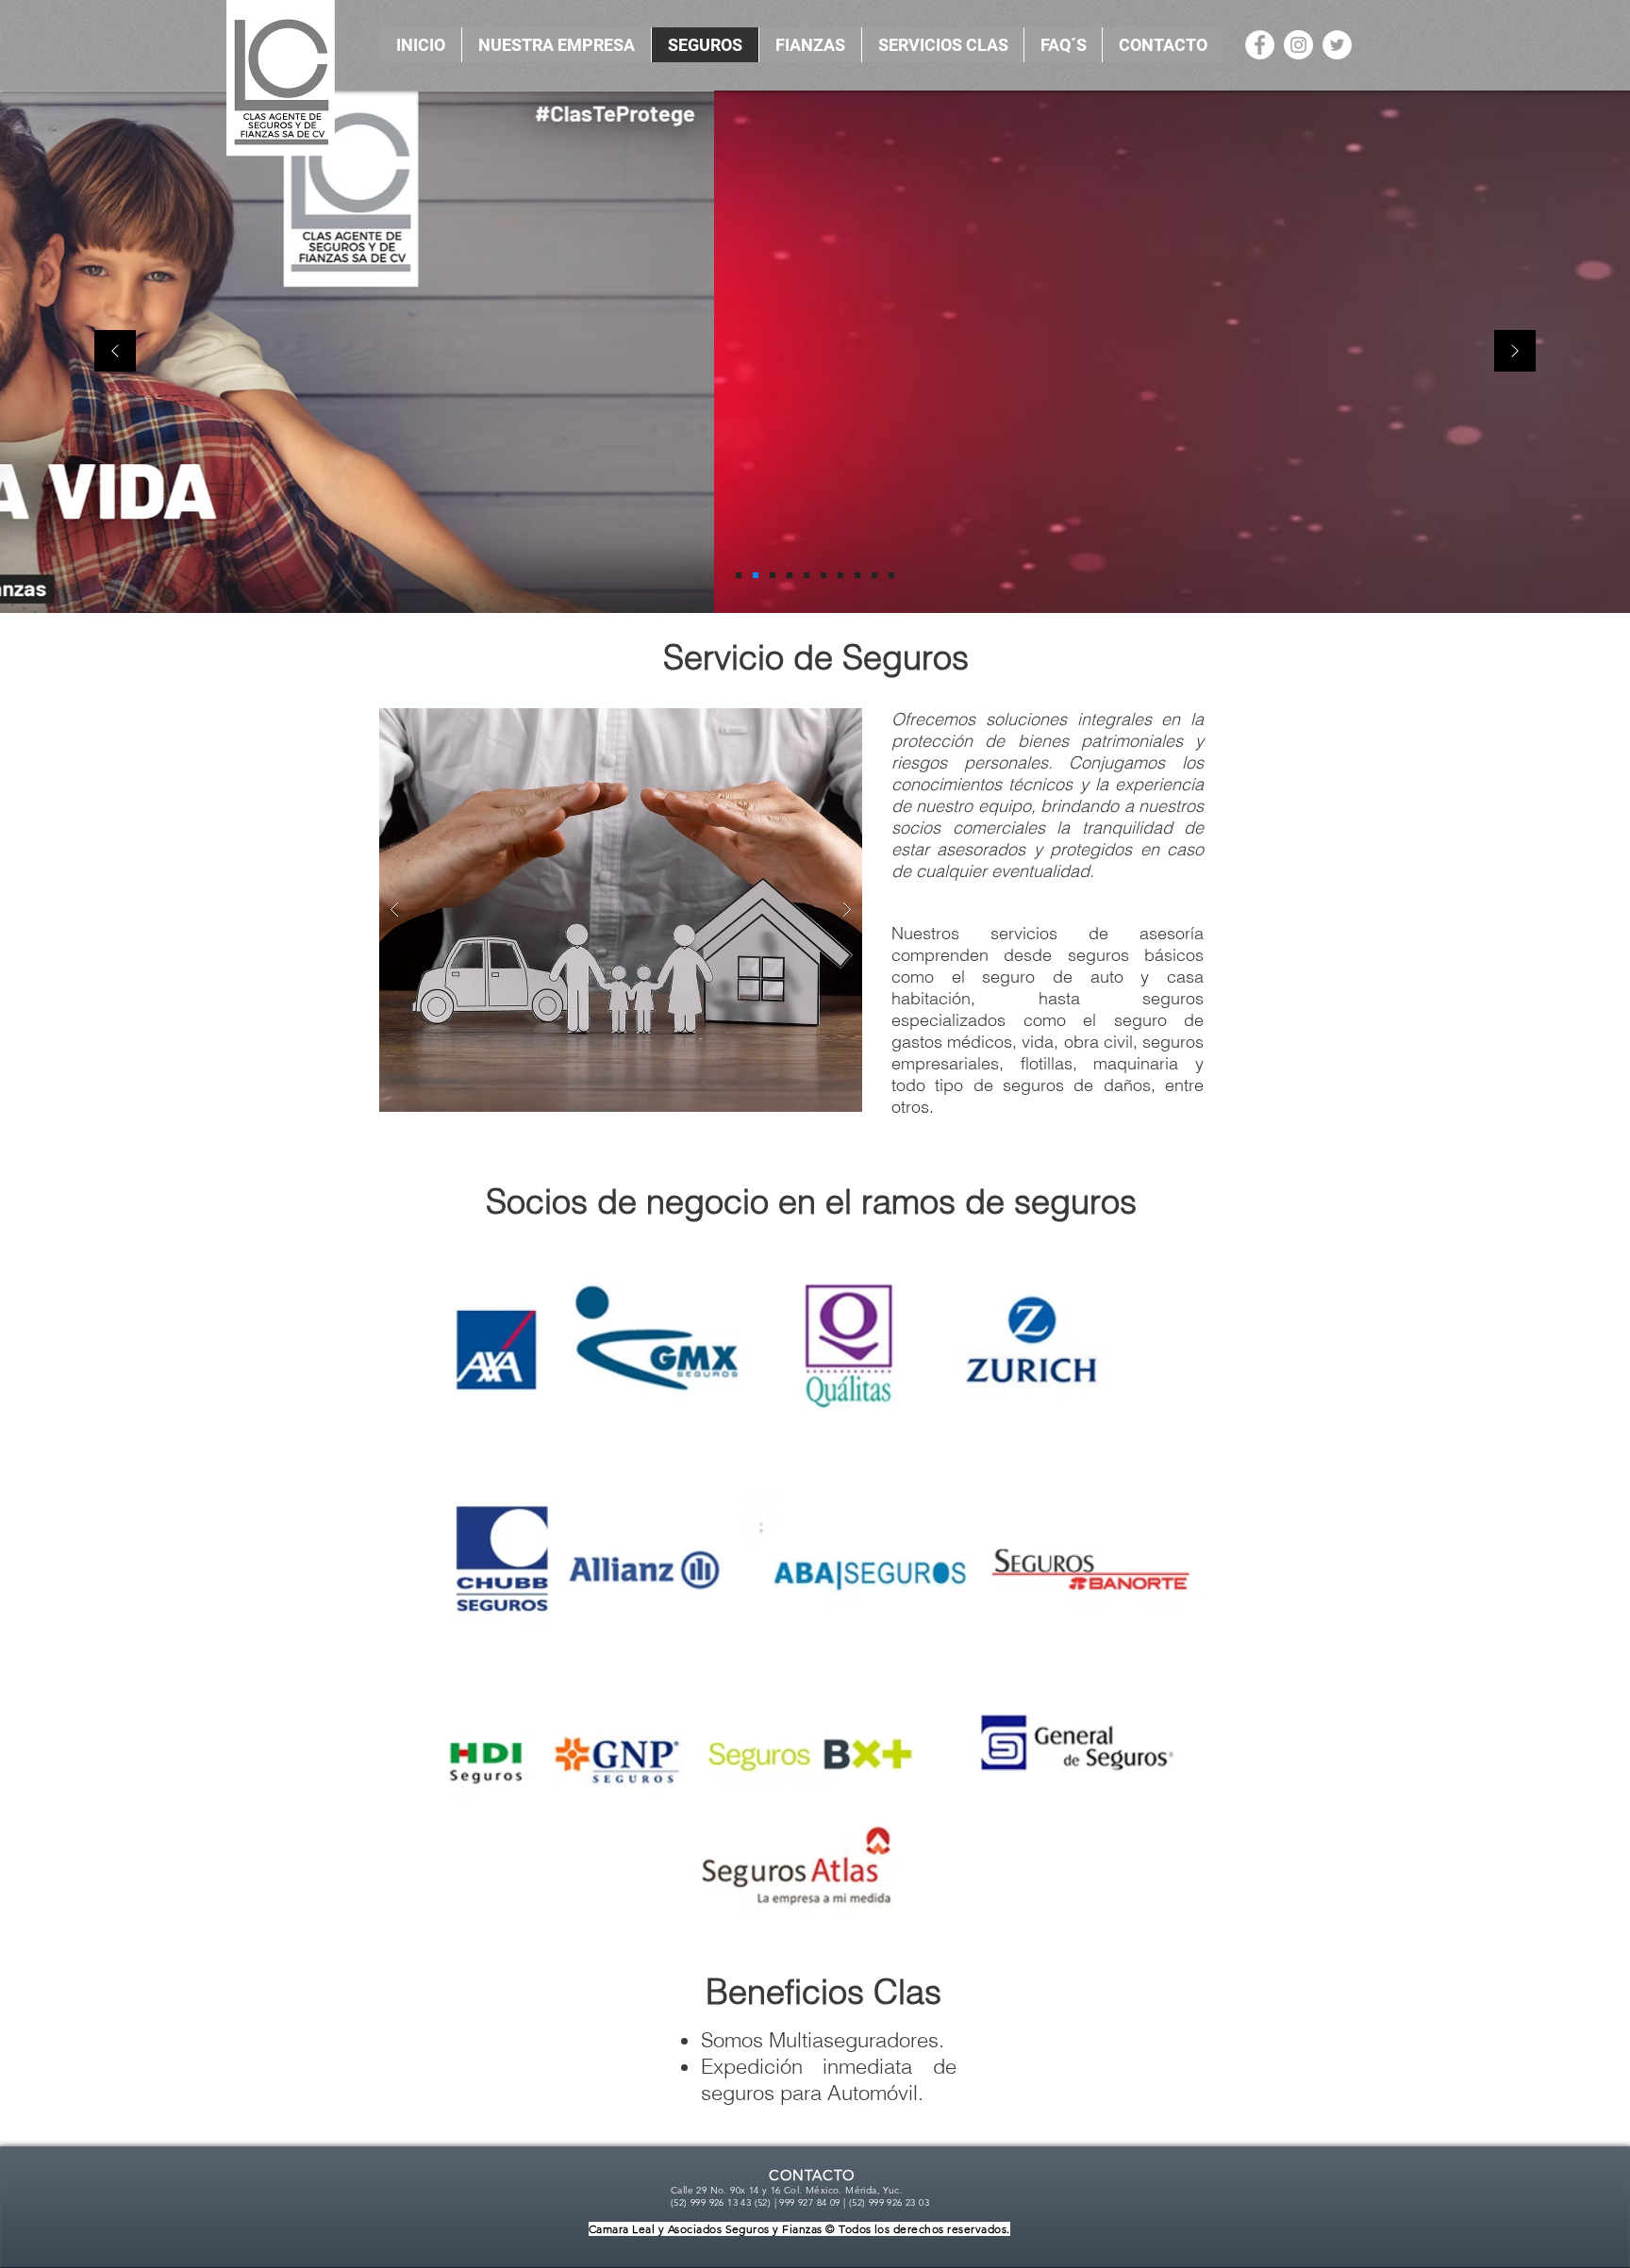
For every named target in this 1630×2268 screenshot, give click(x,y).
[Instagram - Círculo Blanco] (1298, 45)
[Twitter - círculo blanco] (1337, 45)
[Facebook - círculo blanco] (1260, 45)
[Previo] (115, 352)
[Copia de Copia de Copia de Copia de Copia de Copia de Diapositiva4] (891, 575)
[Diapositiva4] (790, 575)
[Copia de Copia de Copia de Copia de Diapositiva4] (857, 575)
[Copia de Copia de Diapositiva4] (823, 575)
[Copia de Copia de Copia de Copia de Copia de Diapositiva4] (874, 575)
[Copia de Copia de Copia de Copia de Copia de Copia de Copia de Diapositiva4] (756, 575)
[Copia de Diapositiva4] (807, 575)
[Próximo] (1515, 352)
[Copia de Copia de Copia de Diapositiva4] (840, 575)
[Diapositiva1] (739, 575)
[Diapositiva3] (773, 575)
